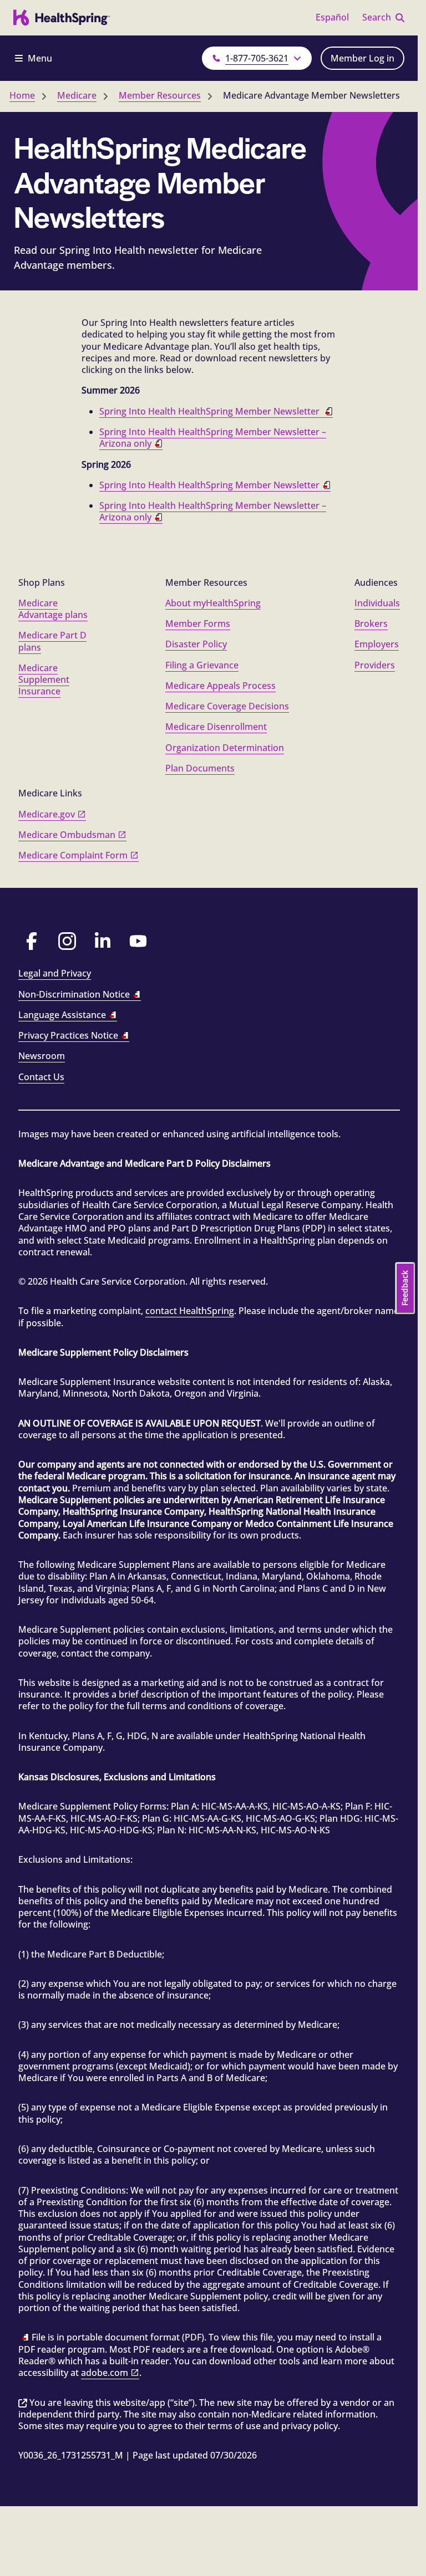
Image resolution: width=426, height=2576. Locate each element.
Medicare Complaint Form (73, 855)
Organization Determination (225, 748)
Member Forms (198, 623)
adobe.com (105, 2373)
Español (332, 17)
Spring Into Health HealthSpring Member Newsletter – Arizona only (213, 438)
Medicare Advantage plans (53, 609)
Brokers (371, 623)
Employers (377, 644)
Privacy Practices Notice (68, 1035)
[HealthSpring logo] (62, 18)
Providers (375, 665)
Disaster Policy (196, 644)
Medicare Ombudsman (67, 835)
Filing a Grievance (202, 665)
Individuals (377, 603)
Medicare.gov (47, 814)
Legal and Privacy (55, 973)
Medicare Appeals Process (220, 686)
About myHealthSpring (213, 603)
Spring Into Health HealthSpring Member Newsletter (211, 411)
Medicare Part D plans (52, 641)
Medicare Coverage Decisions (227, 706)
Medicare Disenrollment (216, 727)
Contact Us (41, 1077)
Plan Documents (200, 768)
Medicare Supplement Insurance (44, 680)
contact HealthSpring (190, 1311)
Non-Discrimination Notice (74, 994)
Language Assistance (62, 1015)
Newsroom (42, 1056)
